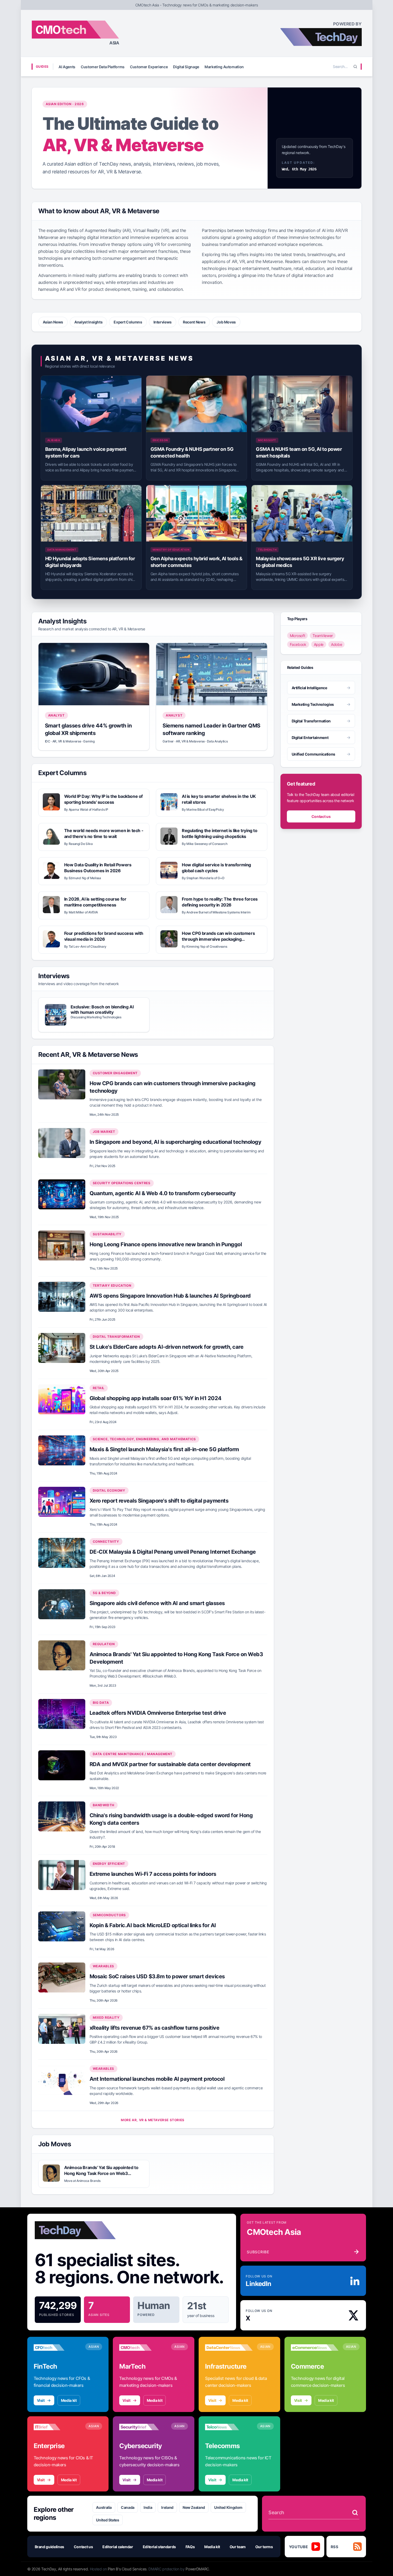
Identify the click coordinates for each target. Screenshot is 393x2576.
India (148, 2507)
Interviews (163, 322)
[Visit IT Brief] (57, 2427)
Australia (104, 2507)
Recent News (194, 322)
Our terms (264, 2547)
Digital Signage (186, 67)
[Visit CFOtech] (57, 2348)
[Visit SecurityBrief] (143, 2427)
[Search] (355, 67)
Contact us (321, 816)
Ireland (167, 2507)
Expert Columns (128, 322)
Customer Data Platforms (103, 67)
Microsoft (298, 635)
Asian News (53, 322)
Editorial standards (159, 2547)
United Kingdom (228, 2507)
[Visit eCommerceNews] (315, 2348)
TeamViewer (323, 635)
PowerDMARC (197, 2569)
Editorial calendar (118, 2547)
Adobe (336, 644)
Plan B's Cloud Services (127, 2569)
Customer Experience (149, 67)
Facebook (298, 644)
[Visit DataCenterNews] (229, 2348)
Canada (128, 2507)
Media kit (69, 2400)
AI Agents (67, 67)
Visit (41, 2400)
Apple (319, 644)
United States (107, 2520)
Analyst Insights (88, 322)
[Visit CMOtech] (143, 2348)
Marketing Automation (224, 67)
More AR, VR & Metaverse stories (153, 2120)
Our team (238, 2547)
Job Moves (226, 322)
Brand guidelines (49, 2547)
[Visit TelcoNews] (229, 2427)
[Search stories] (355, 2513)
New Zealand (194, 2507)
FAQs (190, 2547)
